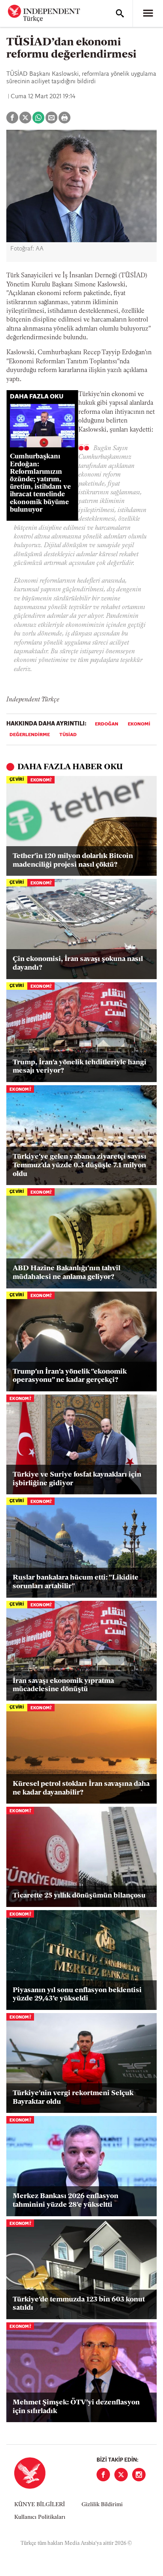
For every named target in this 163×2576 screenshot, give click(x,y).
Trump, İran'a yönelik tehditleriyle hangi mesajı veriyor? (80, 1067)
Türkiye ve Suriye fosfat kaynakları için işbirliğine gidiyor (77, 1479)
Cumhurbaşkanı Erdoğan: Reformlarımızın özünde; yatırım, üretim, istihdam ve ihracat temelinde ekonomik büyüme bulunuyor (40, 483)
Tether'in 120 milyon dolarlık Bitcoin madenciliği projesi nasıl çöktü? (73, 861)
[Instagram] (139, 2475)
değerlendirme (30, 735)
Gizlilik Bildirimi (102, 2505)
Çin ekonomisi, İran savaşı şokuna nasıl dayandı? (78, 964)
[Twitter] (121, 2475)
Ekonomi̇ (41, 780)
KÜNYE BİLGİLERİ (40, 2505)
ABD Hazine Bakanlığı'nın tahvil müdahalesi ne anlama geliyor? (66, 1273)
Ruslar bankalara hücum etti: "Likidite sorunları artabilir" (76, 1582)
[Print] (64, 118)
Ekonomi (139, 724)
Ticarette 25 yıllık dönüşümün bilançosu (79, 1896)
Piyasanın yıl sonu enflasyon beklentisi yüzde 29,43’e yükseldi (77, 1995)
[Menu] (148, 13)
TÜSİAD (68, 735)
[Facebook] (103, 2475)
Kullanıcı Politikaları (40, 2517)
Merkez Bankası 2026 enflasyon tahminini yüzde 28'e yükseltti (65, 2201)
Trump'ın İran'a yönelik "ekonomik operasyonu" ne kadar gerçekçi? (70, 1376)
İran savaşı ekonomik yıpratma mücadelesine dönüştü (63, 1686)
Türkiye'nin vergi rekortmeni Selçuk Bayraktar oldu (73, 2098)
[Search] (120, 13)
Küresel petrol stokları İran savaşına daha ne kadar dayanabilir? (81, 1789)
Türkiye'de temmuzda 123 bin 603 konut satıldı (79, 2304)
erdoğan (107, 724)
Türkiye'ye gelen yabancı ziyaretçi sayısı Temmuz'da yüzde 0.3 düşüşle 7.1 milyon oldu (80, 1166)
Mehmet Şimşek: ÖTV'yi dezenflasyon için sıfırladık (76, 2407)
